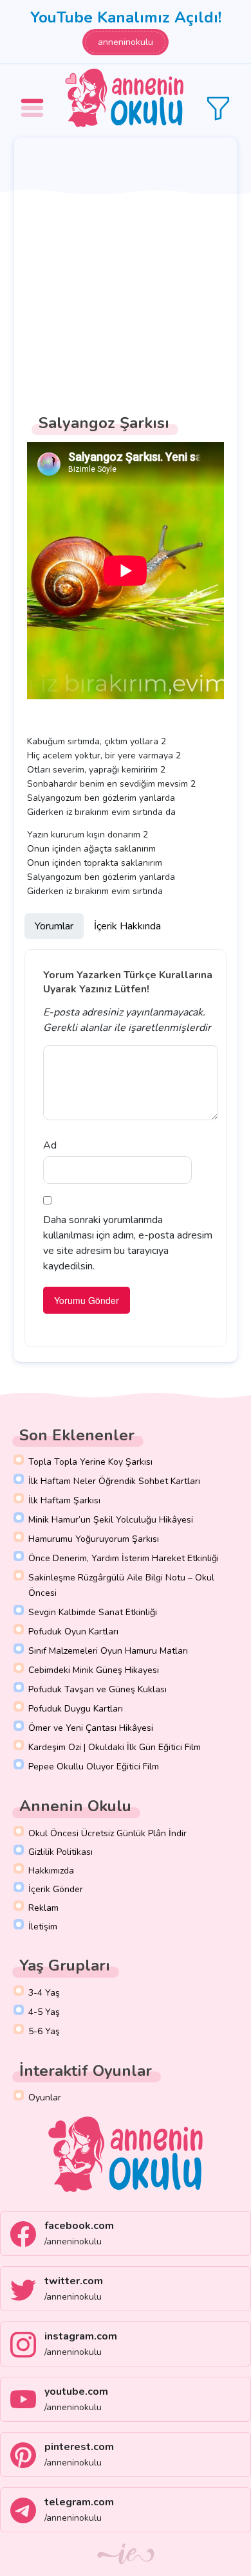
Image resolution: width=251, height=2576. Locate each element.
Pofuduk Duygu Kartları (76, 1709)
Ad (50, 1145)
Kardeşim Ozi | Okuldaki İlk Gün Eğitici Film (115, 1747)
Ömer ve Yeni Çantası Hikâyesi (91, 1728)
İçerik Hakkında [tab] (127, 926)
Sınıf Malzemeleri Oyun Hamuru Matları (108, 1651)
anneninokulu (126, 42)
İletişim (43, 1927)
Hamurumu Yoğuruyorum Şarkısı (94, 1539)
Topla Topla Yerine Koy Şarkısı (90, 1462)
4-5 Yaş (44, 2012)
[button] (34, 99)
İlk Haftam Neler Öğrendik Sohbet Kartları (114, 1481)
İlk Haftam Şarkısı (64, 1500)
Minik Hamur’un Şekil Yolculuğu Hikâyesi (111, 1520)
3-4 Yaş (44, 1993)
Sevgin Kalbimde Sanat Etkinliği (93, 1612)
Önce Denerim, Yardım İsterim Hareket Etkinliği (124, 1558)
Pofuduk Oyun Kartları (73, 1632)
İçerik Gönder (56, 1889)
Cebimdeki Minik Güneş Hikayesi (94, 1670)
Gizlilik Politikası (60, 1852)
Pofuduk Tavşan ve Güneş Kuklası (98, 1689)
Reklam (43, 1908)
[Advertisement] (126, 269)
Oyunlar (45, 2097)
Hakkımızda (51, 1871)
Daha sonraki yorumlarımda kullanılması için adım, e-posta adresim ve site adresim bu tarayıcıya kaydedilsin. (128, 1243)
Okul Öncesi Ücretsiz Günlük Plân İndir (107, 1833)
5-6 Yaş (44, 2031)
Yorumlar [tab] (54, 926)
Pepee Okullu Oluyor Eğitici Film (94, 1767)
